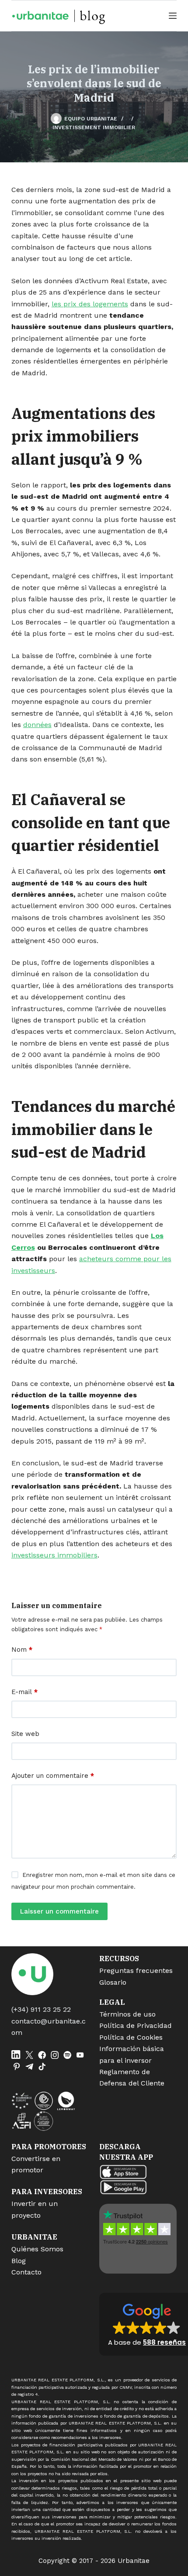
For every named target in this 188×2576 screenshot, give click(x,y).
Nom (22, 1650)
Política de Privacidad (136, 2025)
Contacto (26, 2272)
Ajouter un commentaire (53, 1776)
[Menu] (173, 16)
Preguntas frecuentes (136, 1971)
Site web (25, 1734)
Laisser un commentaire (59, 1911)
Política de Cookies (131, 2037)
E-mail (24, 1692)
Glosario (113, 1982)
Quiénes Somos (37, 2249)
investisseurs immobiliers (54, 1555)
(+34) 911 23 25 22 (41, 2009)
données (37, 725)
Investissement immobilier (94, 127)
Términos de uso (127, 2014)
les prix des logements (90, 304)
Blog (19, 2261)
